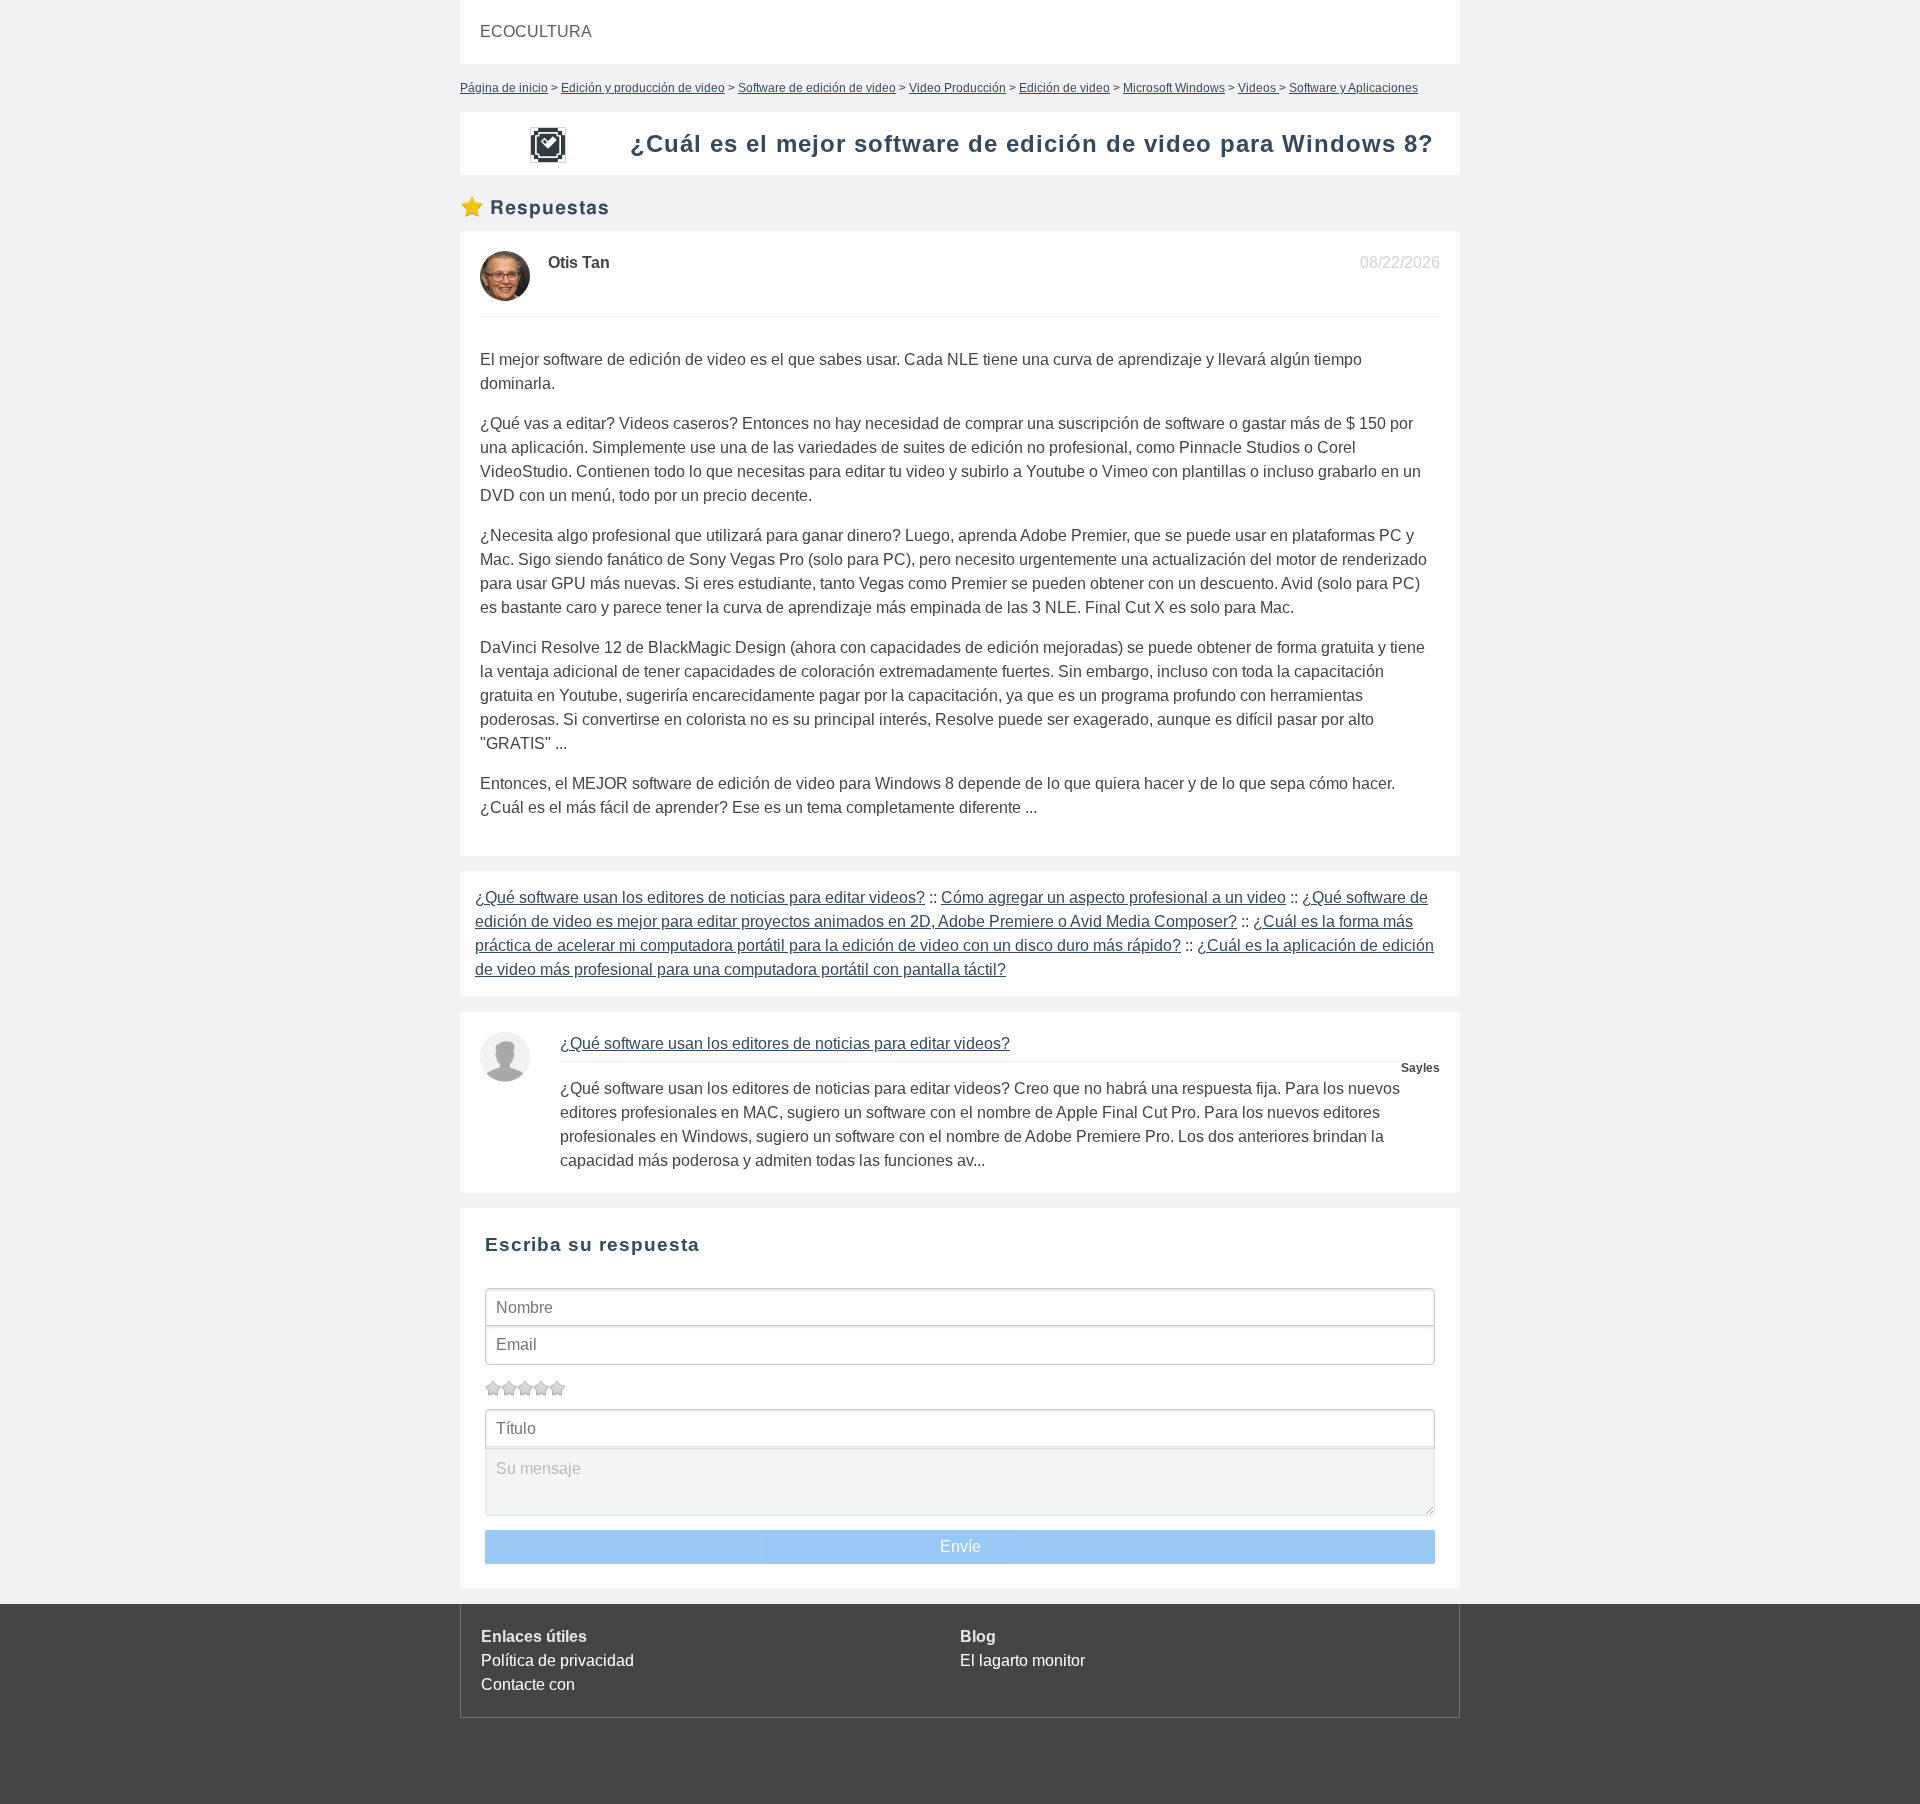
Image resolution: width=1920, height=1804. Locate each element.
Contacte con (528, 1684)
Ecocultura (536, 31)
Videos (1258, 88)
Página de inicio (504, 88)
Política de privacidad (557, 1660)
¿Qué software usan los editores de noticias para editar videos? (700, 897)
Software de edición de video (817, 88)
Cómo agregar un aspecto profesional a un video (1113, 897)
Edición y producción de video (643, 88)
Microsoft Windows (1174, 88)
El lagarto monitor (1022, 1660)
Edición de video (1064, 88)
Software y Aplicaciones (1353, 88)
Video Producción (957, 88)
